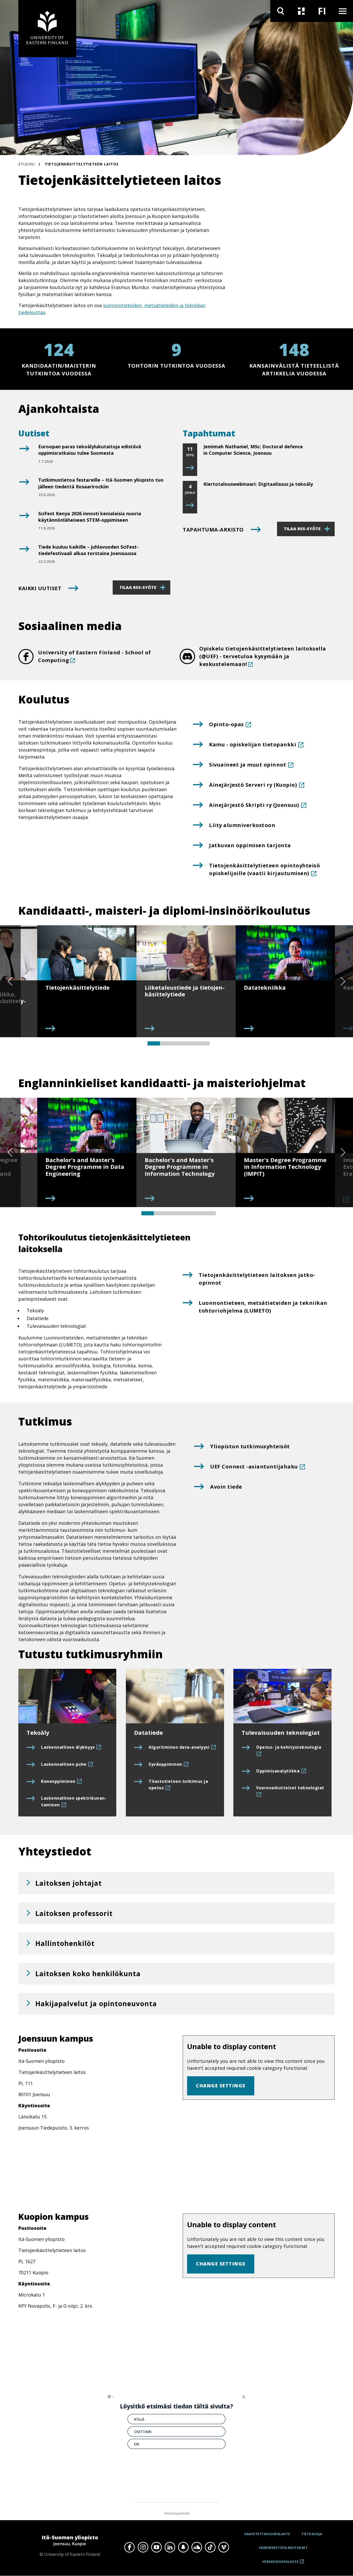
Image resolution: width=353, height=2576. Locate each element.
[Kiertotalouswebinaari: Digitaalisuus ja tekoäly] (190, 505)
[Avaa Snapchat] (183, 2547)
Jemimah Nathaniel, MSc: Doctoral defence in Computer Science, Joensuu (253, 450)
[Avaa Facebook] (129, 2547)
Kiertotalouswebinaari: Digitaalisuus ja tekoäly (258, 484)
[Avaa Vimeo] (224, 2547)
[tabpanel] (87, 981)
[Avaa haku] (281, 11)
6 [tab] (210, 1213)
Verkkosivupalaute (281, 2563)
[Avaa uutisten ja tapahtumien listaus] (301, 11)
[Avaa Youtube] (156, 2547)
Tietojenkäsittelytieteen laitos (82, 164)
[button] (177, 1883)
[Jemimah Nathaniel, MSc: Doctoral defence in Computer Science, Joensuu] (190, 468)
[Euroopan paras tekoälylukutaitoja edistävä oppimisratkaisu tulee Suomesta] (24, 455)
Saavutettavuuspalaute (267, 2534)
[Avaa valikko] (343, 11)
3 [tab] (179, 1043)
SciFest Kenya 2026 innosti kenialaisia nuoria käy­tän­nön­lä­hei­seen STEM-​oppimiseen (90, 517)
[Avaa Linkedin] (170, 2547)
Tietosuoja (312, 2534)
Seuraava (343, 981)
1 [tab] (154, 1043)
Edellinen (10, 981)
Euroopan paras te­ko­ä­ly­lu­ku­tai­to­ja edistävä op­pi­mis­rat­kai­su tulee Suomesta (90, 450)
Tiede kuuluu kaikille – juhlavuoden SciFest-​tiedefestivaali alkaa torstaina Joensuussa (88, 550)
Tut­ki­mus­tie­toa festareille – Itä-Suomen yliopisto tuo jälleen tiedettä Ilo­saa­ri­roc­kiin (101, 483)
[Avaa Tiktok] (210, 2547)
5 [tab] (203, 1043)
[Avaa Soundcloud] (197, 2547)
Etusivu (27, 164)
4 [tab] (191, 1043)
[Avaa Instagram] (143, 2547)
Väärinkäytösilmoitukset (283, 2548)
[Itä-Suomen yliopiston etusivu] (47, 29)
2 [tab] (166, 1043)
